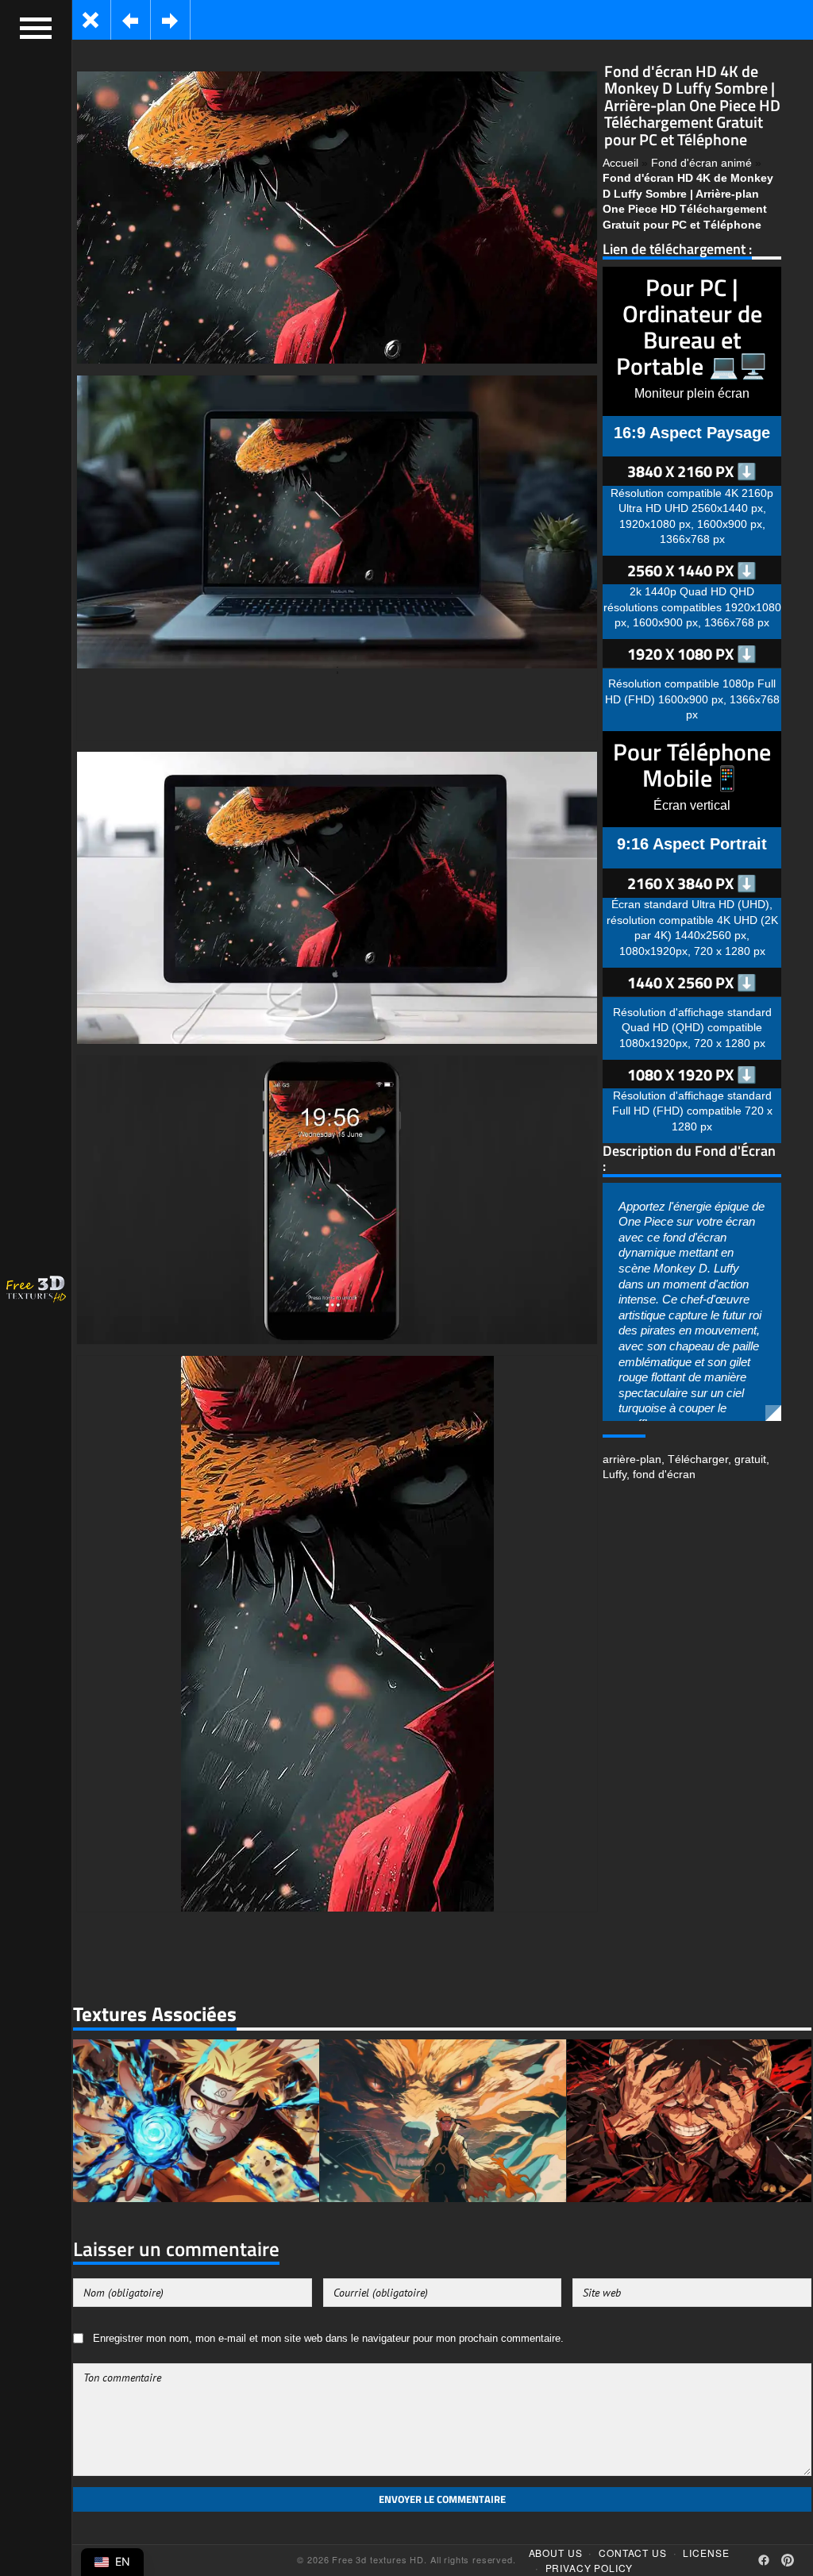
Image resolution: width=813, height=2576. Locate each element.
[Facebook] (764, 2560)
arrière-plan (632, 1459)
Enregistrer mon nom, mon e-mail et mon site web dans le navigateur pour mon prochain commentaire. (328, 2339)
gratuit (750, 1459)
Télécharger (698, 1459)
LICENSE (706, 2553)
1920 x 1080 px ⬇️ (692, 654)
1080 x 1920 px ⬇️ (692, 1074)
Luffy (615, 1474)
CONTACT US (632, 2553)
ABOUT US (556, 2553)
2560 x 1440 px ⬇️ (692, 570)
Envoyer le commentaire (442, 2499)
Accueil (620, 163)
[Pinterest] (788, 2560)
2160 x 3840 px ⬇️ (692, 883)
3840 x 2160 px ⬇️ (692, 471)
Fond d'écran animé (701, 163)
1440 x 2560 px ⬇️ (692, 982)
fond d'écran (664, 1474)
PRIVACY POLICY (590, 2568)
